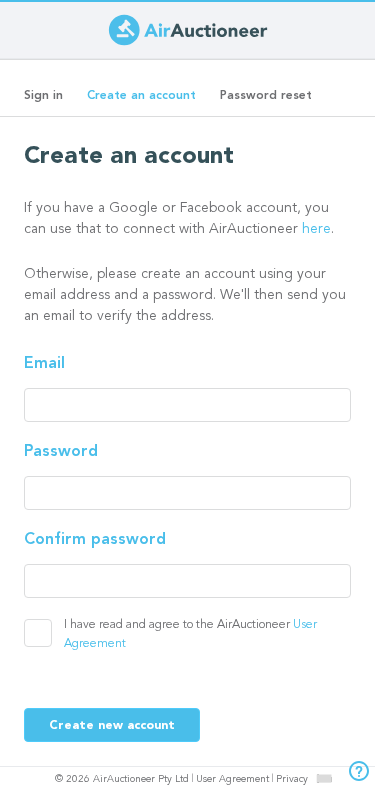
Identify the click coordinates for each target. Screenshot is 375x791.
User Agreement (232, 780)
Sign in (43, 96)
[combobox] (324, 778)
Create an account (147, 102)
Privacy (292, 780)
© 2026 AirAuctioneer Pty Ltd (122, 780)
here (316, 230)
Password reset (266, 96)
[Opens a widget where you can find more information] (354, 773)
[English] (323, 778)
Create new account (112, 726)
